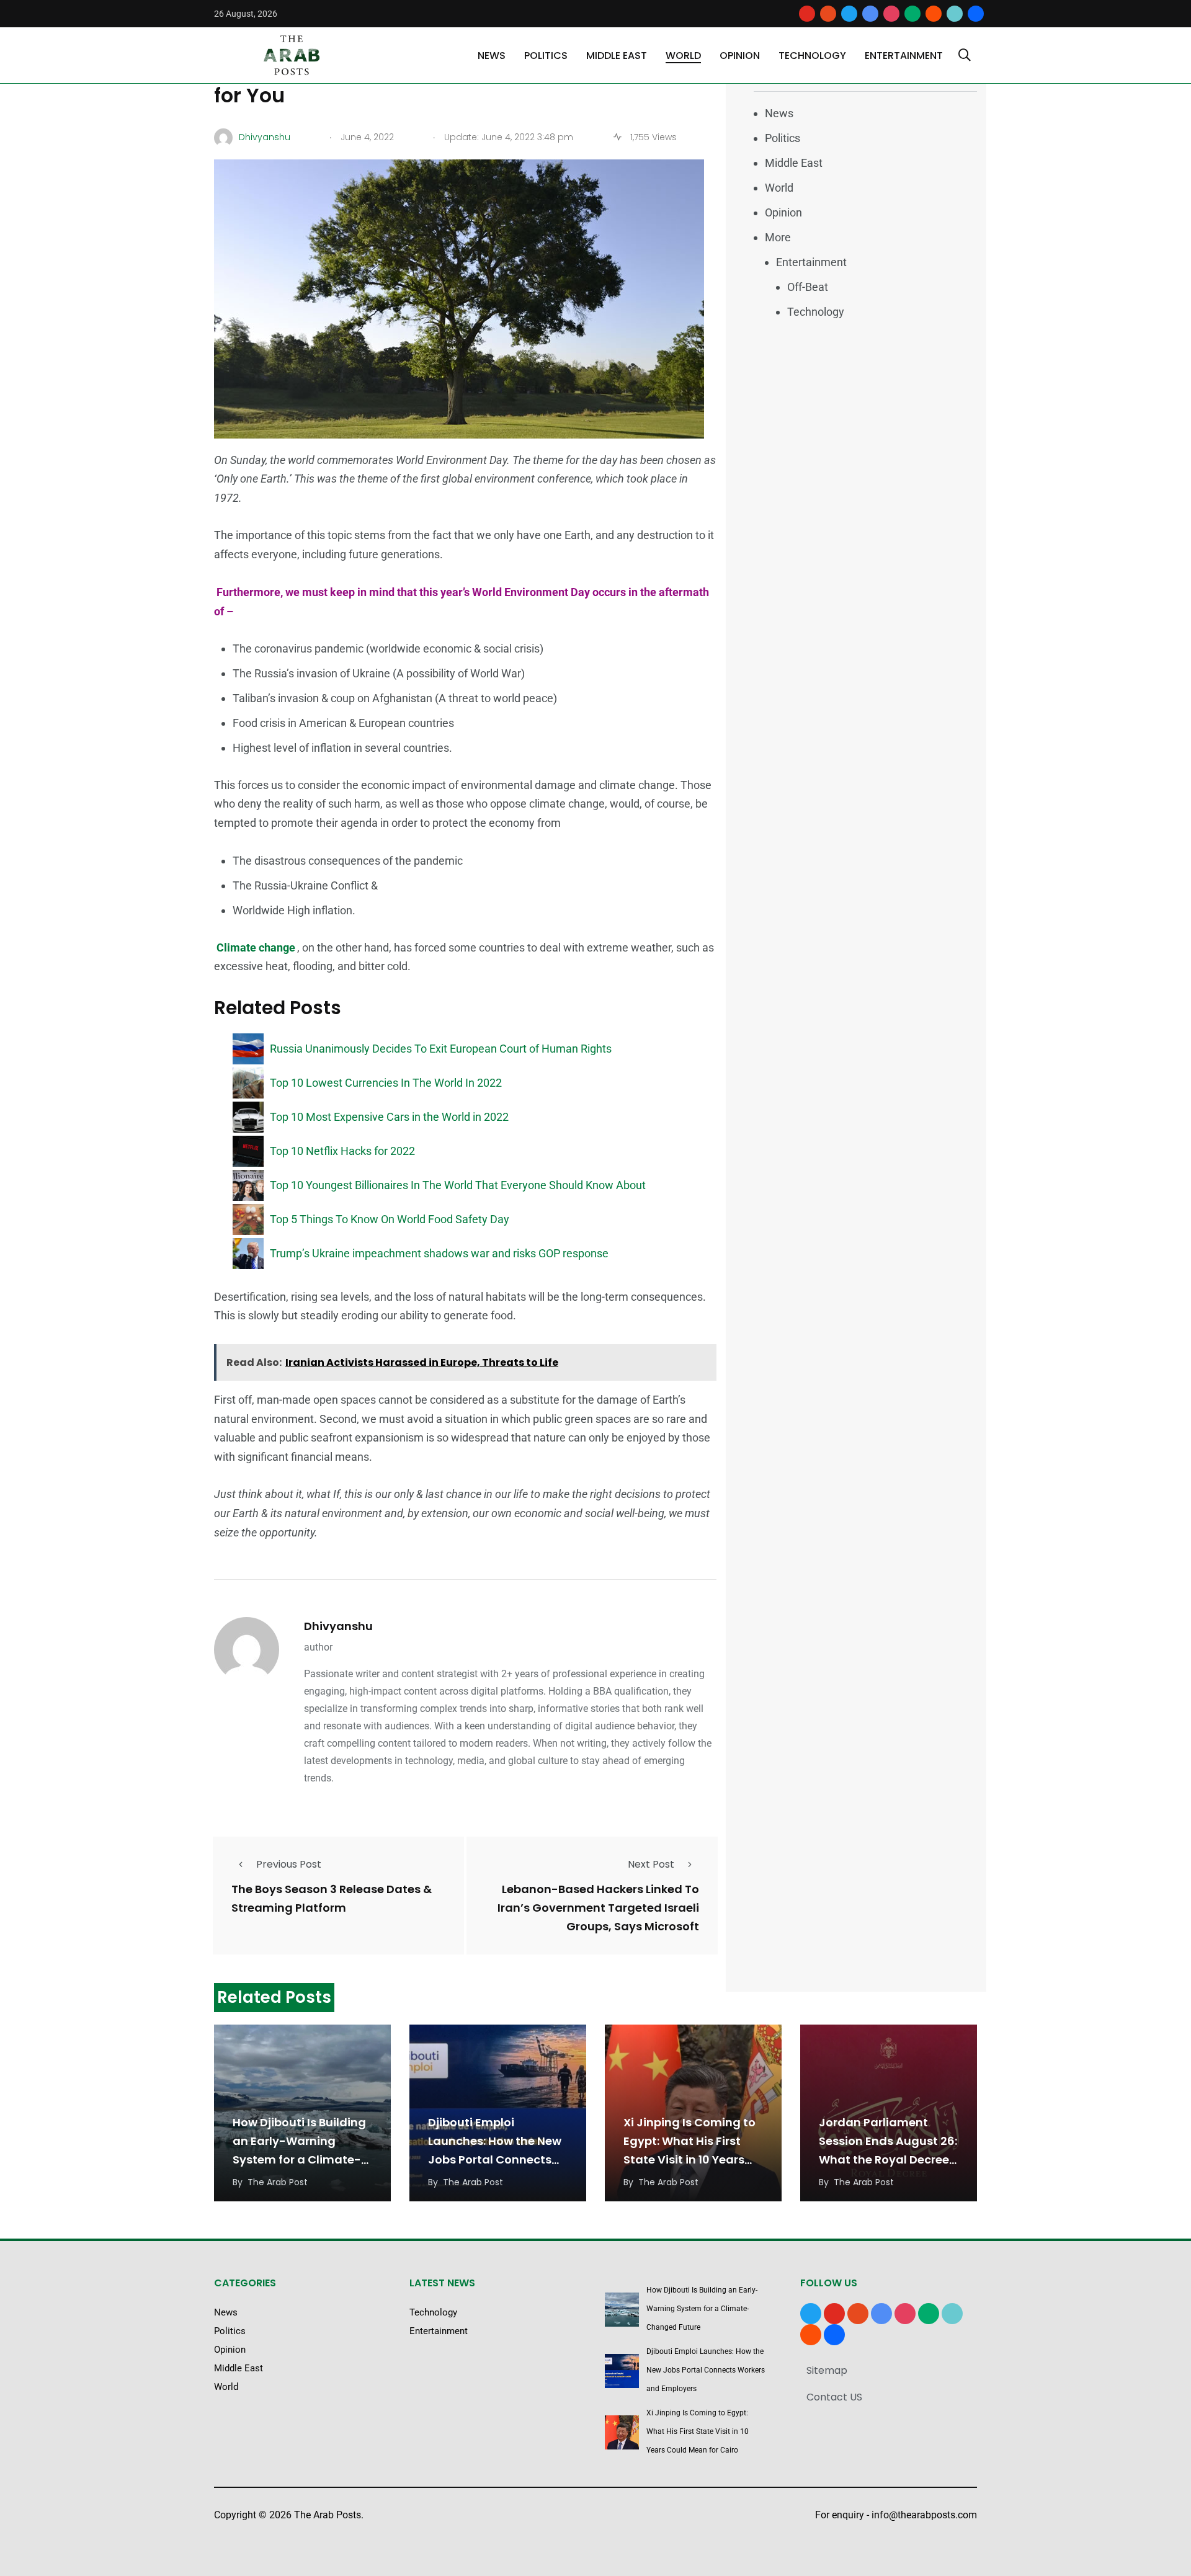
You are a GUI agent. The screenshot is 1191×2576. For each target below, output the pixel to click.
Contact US (834, 2397)
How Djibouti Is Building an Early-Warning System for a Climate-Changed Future (702, 2309)
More (778, 237)
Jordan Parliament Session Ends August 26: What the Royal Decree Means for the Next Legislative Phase (888, 2160)
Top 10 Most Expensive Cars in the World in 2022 (389, 1117)
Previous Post (289, 1864)
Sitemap (827, 2370)
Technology (812, 56)
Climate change (256, 947)
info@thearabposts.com (924, 2515)
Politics (546, 56)
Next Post (651, 1864)
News (492, 56)
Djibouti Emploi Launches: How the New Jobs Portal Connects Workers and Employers (706, 2370)
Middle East (617, 56)
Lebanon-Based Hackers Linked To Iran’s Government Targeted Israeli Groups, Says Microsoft (598, 1908)
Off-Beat (808, 287)
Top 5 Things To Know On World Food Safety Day (390, 1219)
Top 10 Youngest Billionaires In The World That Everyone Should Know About (458, 1185)
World (683, 56)
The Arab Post (278, 2182)
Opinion (740, 56)
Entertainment (904, 56)
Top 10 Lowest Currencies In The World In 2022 (386, 1083)
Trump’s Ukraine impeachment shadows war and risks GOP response (439, 1253)
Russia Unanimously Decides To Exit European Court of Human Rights (441, 1049)
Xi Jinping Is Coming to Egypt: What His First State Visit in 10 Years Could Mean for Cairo (698, 2431)
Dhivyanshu (338, 1626)
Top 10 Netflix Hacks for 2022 (342, 1151)
